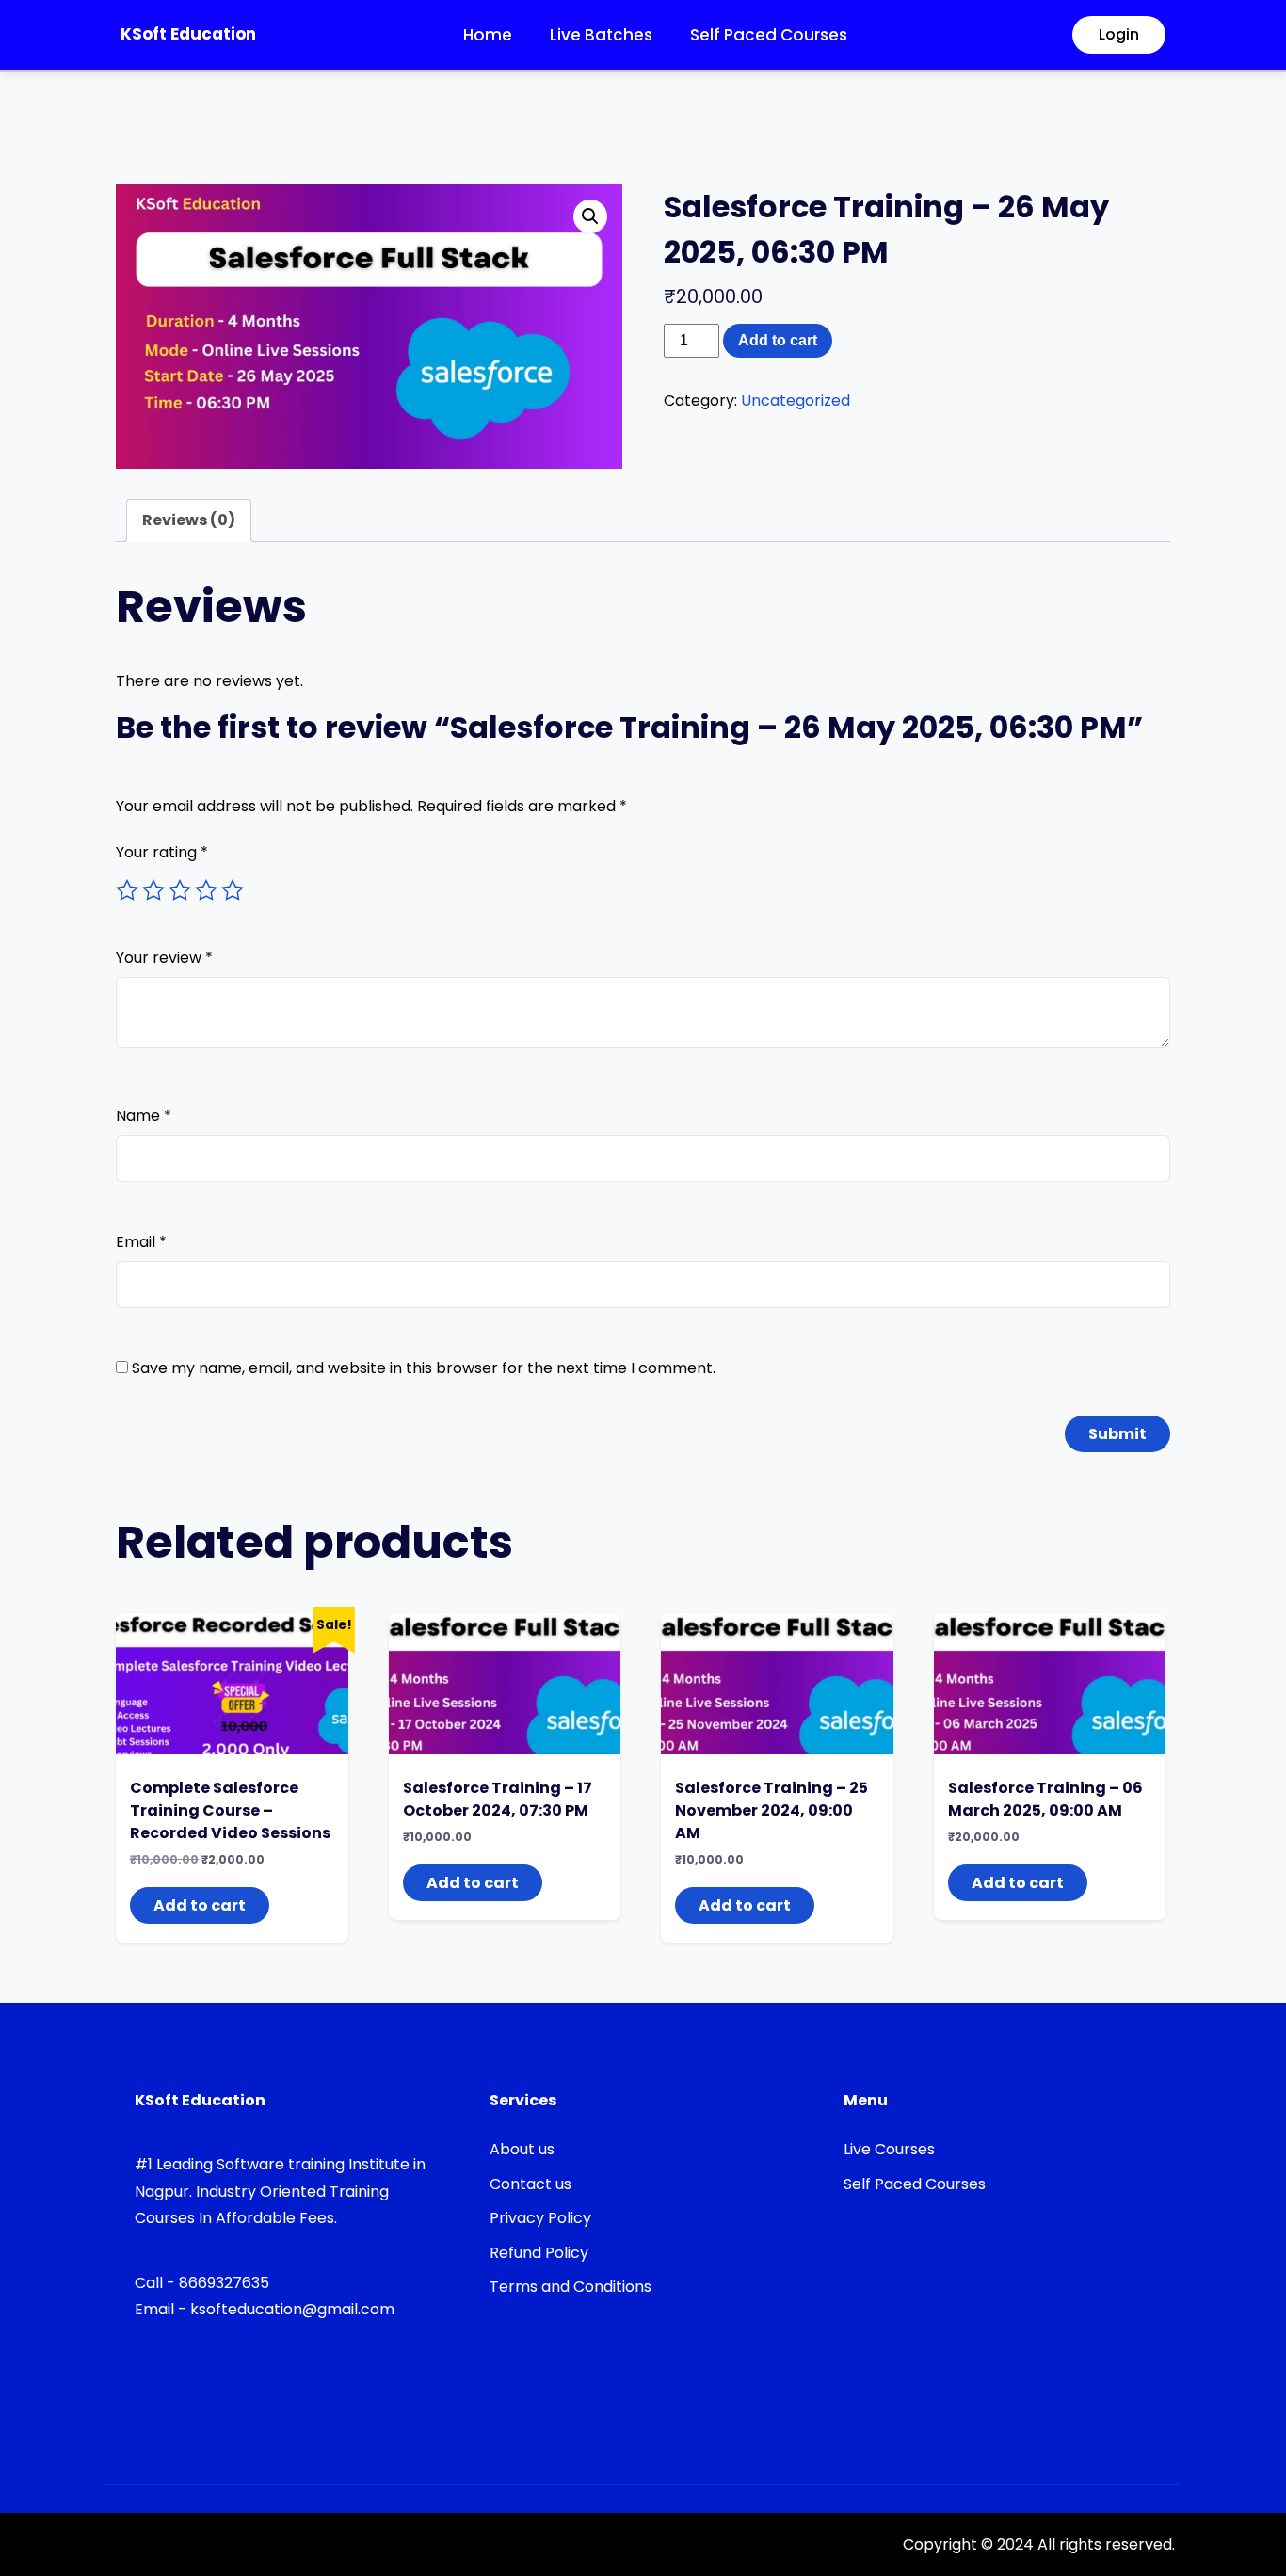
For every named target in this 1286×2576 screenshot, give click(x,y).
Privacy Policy (540, 2218)
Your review (164, 958)
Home (488, 35)
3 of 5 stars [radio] (180, 890)
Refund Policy (539, 2253)
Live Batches (601, 35)
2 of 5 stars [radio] (153, 890)
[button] (590, 216)
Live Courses (889, 2149)
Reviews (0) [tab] (189, 520)
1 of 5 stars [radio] (127, 890)
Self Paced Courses (769, 35)
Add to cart (778, 340)
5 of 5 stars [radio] (233, 890)
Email (141, 1242)
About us (522, 2149)
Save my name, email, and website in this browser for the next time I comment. (424, 1368)
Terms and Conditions (571, 2287)
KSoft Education (188, 34)
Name (144, 1116)
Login (1119, 34)
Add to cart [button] (200, 1905)
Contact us (530, 2184)
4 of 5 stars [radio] (206, 890)
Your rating (162, 852)
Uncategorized (796, 400)
